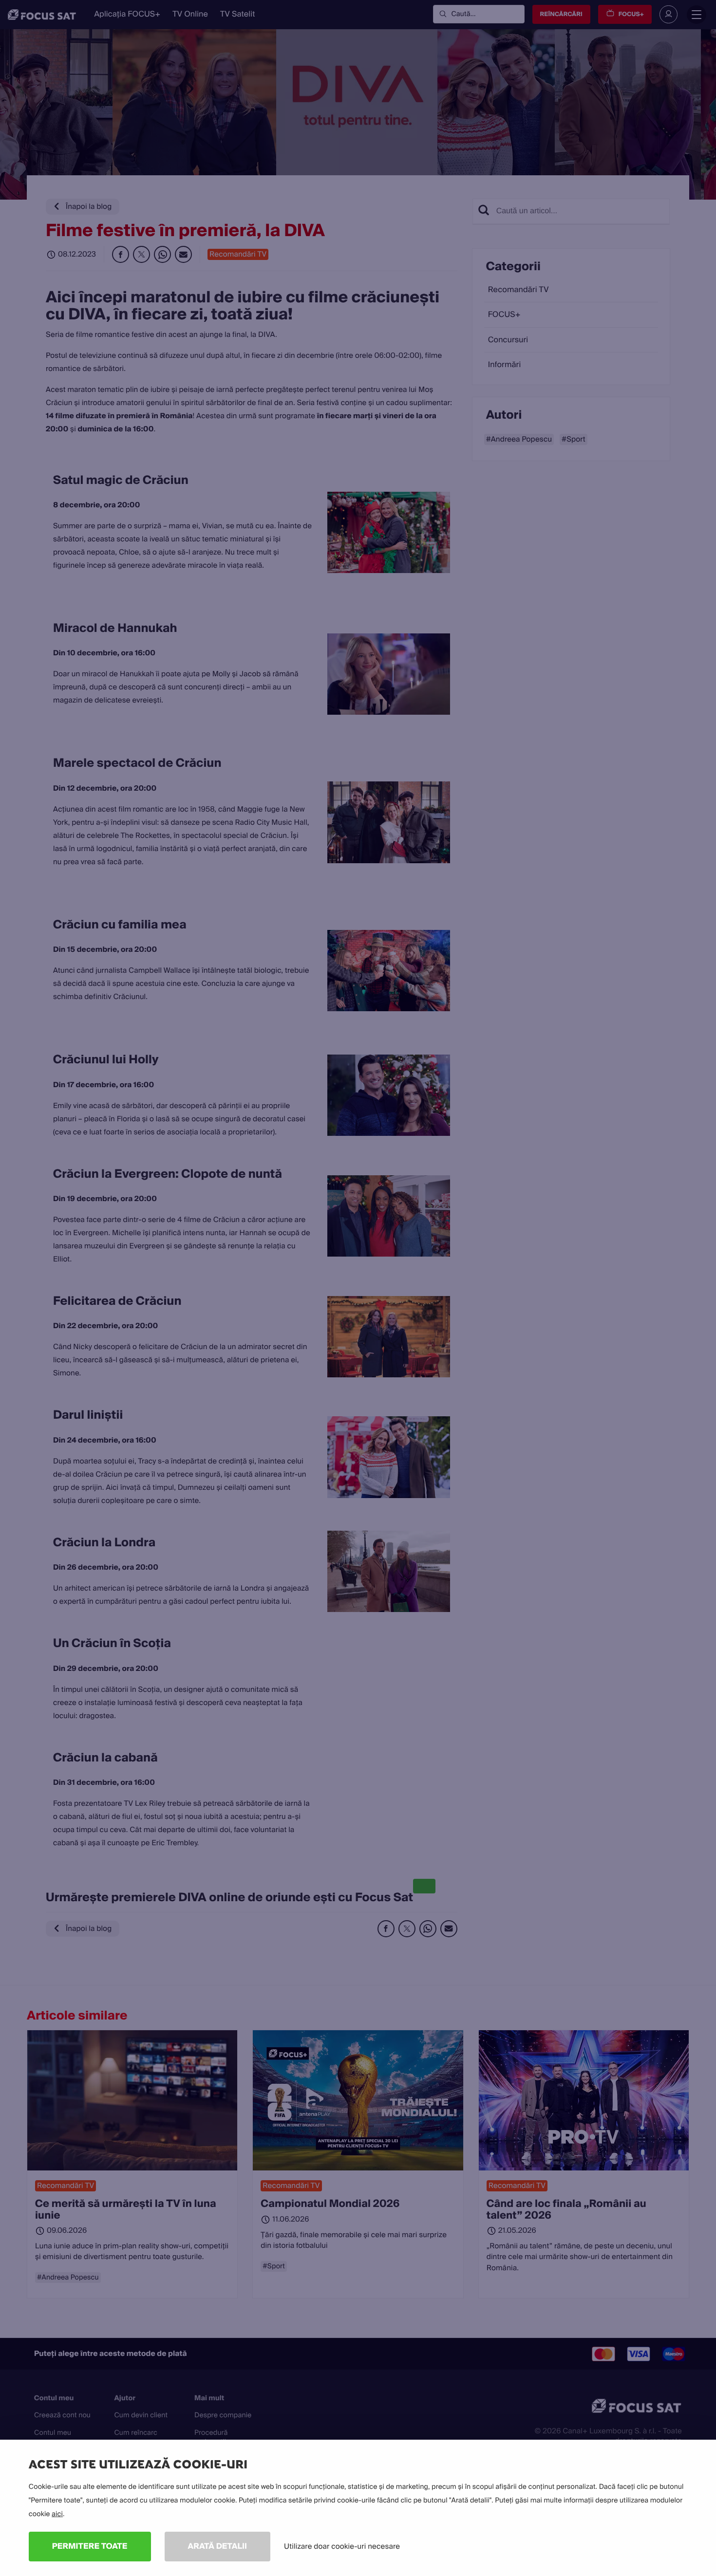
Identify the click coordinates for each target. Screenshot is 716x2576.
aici (57, 2514)
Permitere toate (90, 2546)
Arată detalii (218, 2546)
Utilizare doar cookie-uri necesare (342, 2546)
